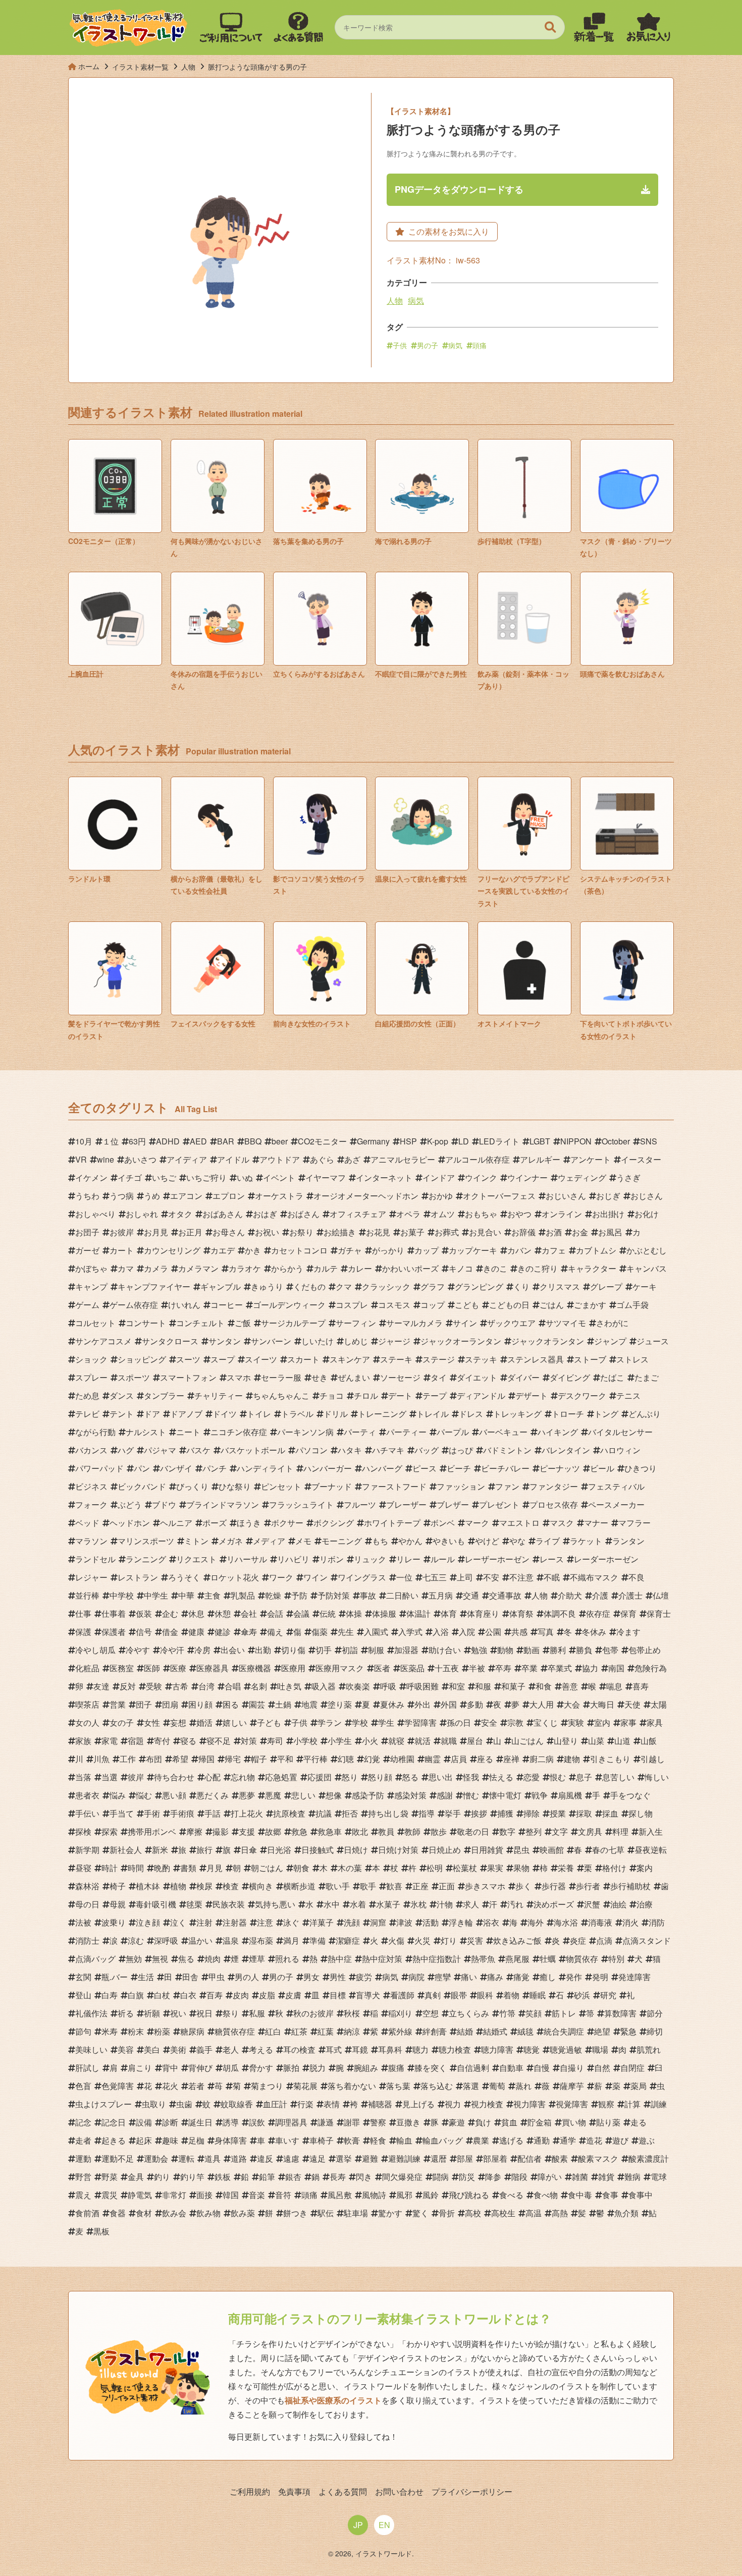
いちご (164, 1177)
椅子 (118, 1886)
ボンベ (443, 1523)
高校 (473, 2213)
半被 (477, 1668)
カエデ (223, 1250)
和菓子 (513, 1686)
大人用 (542, 1704)
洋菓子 (322, 1922)
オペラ (408, 1214)
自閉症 (632, 2068)
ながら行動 (95, 1432)
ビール (602, 1468)
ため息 (87, 1395)
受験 (154, 1686)
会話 (275, 1613)
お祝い (267, 1232)
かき (253, 1250)
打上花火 (247, 1813)
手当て (122, 1813)
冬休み (594, 1632)
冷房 (202, 1650)
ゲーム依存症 (134, 1305)
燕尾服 (517, 1959)
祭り (231, 2013)
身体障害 (231, 2140)
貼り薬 (608, 2122)
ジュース (653, 1341)
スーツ (188, 1359)
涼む (136, 1940)
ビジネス (91, 1486)
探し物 (641, 1813)
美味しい (91, 2049)
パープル (453, 1432)
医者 (382, 1668)
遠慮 (291, 2158)
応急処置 (281, 1777)
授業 (558, 1813)
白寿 (110, 1995)
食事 (610, 2195)
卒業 (529, 1668)
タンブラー (164, 1395)
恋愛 (532, 1777)
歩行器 (554, 1886)
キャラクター (592, 1268)
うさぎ (628, 1177)
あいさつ (140, 1159)
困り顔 (200, 1704)
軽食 (378, 2140)
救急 (299, 1831)
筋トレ (564, 2013)
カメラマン (198, 1268)
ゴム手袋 (632, 1305)
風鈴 (431, 2195)
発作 (574, 1977)
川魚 (101, 1759)
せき (320, 1377)
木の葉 (350, 1868)
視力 (453, 2104)
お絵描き (340, 1232)
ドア (152, 1414)
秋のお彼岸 (313, 2013)
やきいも (449, 1541)
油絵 (618, 1904)
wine (105, 1159)
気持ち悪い (275, 1904)
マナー (596, 1523)
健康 (196, 1632)
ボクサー (287, 1523)
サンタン (225, 1341)
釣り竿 (192, 2177)
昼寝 (83, 1868)
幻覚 (372, 1759)
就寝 (396, 1741)
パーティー (406, 1432)
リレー (408, 1559)
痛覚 (521, 1977)
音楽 (257, 2195)
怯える (501, 1777)
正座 (420, 1886)
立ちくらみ (469, 2013)
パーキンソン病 (305, 1432)
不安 (491, 1577)
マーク (477, 1523)
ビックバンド (142, 1486)
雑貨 (606, 2177)
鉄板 (223, 2177)
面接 (204, 2195)
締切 (655, 2031)
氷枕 (418, 1904)
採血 (610, 1813)
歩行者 (588, 1886)
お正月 (190, 1232)
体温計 (418, 1613)
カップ (427, 1250)
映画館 (552, 1850)
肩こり (140, 2068)
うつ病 (122, 1196)
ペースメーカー (616, 1504)
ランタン (628, 1541)
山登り (566, 1741)
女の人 (87, 1722)
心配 (213, 1777)
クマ (344, 1286)
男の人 (247, 1977)
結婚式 (495, 2031)
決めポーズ (554, 1904)
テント (122, 1414)
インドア (439, 1177)
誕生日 (200, 2122)
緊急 (628, 2031)
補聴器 (380, 2104)
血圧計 (275, 2104)
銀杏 (293, 2177)
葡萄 (497, 2086)
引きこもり (610, 1759)
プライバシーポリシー (472, 2491)
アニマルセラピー (403, 1159)
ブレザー (453, 1504)
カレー (360, 1268)
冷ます (628, 1632)
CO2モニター (322, 1141)
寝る (188, 1741)
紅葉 (326, 2031)
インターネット (384, 1177)
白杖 (162, 1995)
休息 (196, 1613)
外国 (449, 1704)
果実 (495, 1868)
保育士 (659, 1613)
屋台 (475, 1741)
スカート (303, 1359)
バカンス (91, 1450)
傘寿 (249, 1632)
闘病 (441, 2177)
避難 (370, 2158)
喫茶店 (87, 1704)
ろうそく (184, 1577)
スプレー (91, 1377)
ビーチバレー (505, 1468)
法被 (83, 1922)
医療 (178, 1668)
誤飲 (257, 2122)
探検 (83, 1831)
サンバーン (271, 1341)
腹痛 (396, 2068)
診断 (170, 2122)
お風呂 (610, 1232)
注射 (204, 1922)
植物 (178, 1886)
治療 (645, 1904)
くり (521, 1286)
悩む (144, 1795)
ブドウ (164, 1504)
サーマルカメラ (414, 1323)
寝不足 (219, 1741)
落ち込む (437, 2086)
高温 (534, 2213)
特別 (616, 1959)
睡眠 (538, 1995)
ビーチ (459, 1468)
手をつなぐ (630, 1795)
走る (639, 2122)
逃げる (511, 2140)
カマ (126, 1268)
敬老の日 (473, 1831)
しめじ (356, 1341)
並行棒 (87, 1595)
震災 (110, 2195)
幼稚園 (402, 1759)
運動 (83, 2158)
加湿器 (406, 1650)
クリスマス (560, 1286)
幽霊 (433, 1759)
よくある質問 (343, 2491)
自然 (602, 2068)
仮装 (144, 1613)
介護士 (630, 1595)
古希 (180, 1686)
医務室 (122, 1668)
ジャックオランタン (548, 1341)
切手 (324, 1650)
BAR (226, 1141)
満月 (291, 1940)
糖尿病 (192, 2031)
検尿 (204, 1886)
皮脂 (267, 1995)
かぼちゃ (91, 1268)
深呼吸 (166, 1940)
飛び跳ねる (469, 2195)
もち (380, 1541)
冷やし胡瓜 (95, 1650)
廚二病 (542, 1759)
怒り (350, 1777)
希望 (180, 1759)
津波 (404, 1922)
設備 (144, 2122)
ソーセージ (400, 1377)
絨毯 (525, 2031)
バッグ (427, 1450)
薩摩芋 (572, 2086)
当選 (110, 1777)
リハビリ (293, 1559)
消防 (657, 1922)
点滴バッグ (95, 1959)
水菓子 (388, 1904)
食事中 (641, 2195)
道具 (213, 2158)
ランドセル (95, 1559)
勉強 (479, 1650)
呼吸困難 (422, 1686)
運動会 (156, 2158)
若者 (196, 2086)
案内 (645, 1868)
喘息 (614, 1686)
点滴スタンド (647, 1940)
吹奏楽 (358, 1686)
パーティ (360, 1432)
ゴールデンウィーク (289, 1305)
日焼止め (445, 1850)
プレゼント (499, 1504)
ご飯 (243, 1323)
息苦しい (618, 1777)
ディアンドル (481, 1395)
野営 (83, 2177)
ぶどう (130, 1504)
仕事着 (114, 1613)
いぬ (245, 1177)
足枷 (196, 2140)
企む (170, 1613)
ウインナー (527, 1177)
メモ (303, 1541)
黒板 (101, 2231)
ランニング (146, 1559)
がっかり (388, 1250)
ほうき (249, 1523)
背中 (170, 2068)
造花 (594, 2140)
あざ (352, 1159)
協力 (590, 1668)
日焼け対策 (398, 1850)
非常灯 (174, 2195)
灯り (449, 1940)
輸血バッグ (443, 2140)
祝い (178, 2013)
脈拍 (291, 2068)
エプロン (229, 1196)
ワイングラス (362, 1577)
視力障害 (529, 2104)
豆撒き (408, 2122)
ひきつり (641, 1468)
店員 (459, 1759)
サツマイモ (566, 1323)
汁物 (445, 1904)
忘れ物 (243, 1777)
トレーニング (382, 1414)
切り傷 (293, 1650)
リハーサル (247, 1559)
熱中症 (340, 1959)
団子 (144, 1704)
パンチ (215, 1468)
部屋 (465, 2158)
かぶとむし (647, 1250)
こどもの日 (509, 1305)
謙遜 (326, 2122)
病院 (416, 1977)
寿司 (275, 1741)
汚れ (515, 1904)
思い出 (441, 1777)
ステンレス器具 (536, 1359)
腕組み (366, 2068)
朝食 (301, 1868)
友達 (101, 1686)
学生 (386, 1722)
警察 (378, 2122)
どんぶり (645, 1414)
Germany (373, 1141)
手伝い (87, 1813)
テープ (435, 1395)
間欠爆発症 (402, 2177)
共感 (519, 1632)
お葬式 (447, 1232)
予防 (299, 1595)
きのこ (495, 1268)
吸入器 (324, 1686)
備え (275, 1632)
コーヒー (227, 1305)
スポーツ (134, 1377)
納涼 (352, 2031)
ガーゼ (87, 1250)
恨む (558, 1777)
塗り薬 (340, 1704)
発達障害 (634, 1977)
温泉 (231, 1940)
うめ (152, 1196)
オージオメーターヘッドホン (366, 1196)
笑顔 (534, 2013)
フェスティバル (616, 1486)
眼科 (485, 1995)
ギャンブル (221, 1286)
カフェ (554, 1250)
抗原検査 (289, 1813)
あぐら (322, 1159)
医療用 (293, 1668)
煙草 (257, 1959)
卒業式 (560, 1668)
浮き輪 (461, 1922)
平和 (285, 1759)
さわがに (612, 1323)
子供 (400, 345)
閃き (364, 2177)
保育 (628, 1613)
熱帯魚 (483, 1959)
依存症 (598, 1613)
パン (142, 1468)
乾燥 (273, 1595)
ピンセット (281, 1486)
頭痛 (480, 345)
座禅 (511, 1759)
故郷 (273, 1831)
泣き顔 (148, 1922)
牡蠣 (548, 1959)
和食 (544, 1686)
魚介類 (626, 2213)
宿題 (136, 1741)
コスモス (394, 1305)
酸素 (560, 2158)
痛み (495, 1977)
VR (81, 1159)
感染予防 (368, 1795)
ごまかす (590, 1305)
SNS (649, 1141)
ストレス (632, 1359)
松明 (435, 1868)
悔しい (657, 1777)
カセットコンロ (299, 1250)
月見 (215, 1868)
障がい (550, 2177)
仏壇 (661, 1595)
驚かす (390, 2213)
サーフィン (356, 1323)
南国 (616, 1668)
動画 (532, 1650)
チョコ (332, 1395)
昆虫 (521, 1850)
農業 (481, 2140)
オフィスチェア (358, 1214)
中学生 (156, 1595)
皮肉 (241, 1995)
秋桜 (352, 2013)
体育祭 (521, 1613)
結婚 (465, 2031)
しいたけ (317, 1341)
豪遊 (457, 2122)
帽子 (259, 1759)
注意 (265, 1922)
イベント (279, 1177)
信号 (144, 1632)
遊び (620, 2140)
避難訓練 (404, 2158)
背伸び (200, 2068)
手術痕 (182, 1813)
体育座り (483, 1613)
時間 (136, 1868)
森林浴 (87, 1886)
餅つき (295, 2213)
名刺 (259, 1686)
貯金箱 (540, 2122)
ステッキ (481, 1359)
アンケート (591, 1159)
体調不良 (560, 1613)
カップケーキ (473, 1250)
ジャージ (394, 1341)
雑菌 (580, 2177)
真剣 (433, 1995)
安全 (489, 1722)
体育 (449, 1613)
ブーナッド (332, 1486)
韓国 (231, 2195)
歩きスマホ (485, 1886)
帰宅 (233, 1759)
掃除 (532, 1813)
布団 (154, 1759)
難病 (632, 2177)
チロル (366, 1395)
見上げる (418, 2104)
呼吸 (388, 1686)
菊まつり (267, 2086)
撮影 (221, 1831)
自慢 (542, 2068)
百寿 (215, 1995)
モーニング (342, 1541)
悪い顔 (174, 1795)
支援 (247, 1831)
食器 (118, 2213)
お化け (647, 1214)
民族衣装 (229, 1904)
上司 (465, 1577)
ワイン (315, 1577)
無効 (134, 1959)
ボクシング (334, 1523)
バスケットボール (253, 1450)
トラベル (297, 1414)
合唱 (233, 1686)
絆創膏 (435, 2031)
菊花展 (305, 2086)
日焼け (356, 1850)
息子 (584, 1777)
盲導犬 (368, 1995)
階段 (519, 2177)
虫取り (154, 2104)
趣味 (170, 2140)
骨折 (447, 2213)
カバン (519, 1250)
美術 (178, 2049)
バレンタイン (566, 1450)
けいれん (184, 1305)
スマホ (239, 1377)
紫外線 (400, 2031)
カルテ (326, 1268)
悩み (118, 1795)
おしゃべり (95, 1214)
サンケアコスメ (103, 1341)
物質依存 (582, 1959)
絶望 (602, 2031)
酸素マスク (598, 2158)
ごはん (552, 1305)
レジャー (91, 1577)
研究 (608, 1995)
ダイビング (570, 1377)
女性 (152, 1722)
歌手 (368, 1886)
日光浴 (279, 1850)
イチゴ (130, 1177)
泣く (178, 1922)
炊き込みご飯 (517, 1940)
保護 (83, 1632)
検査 (231, 1886)
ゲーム (87, 1305)
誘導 (231, 2122)
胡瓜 (231, 2068)
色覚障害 (118, 2086)
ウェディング (582, 1177)
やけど (487, 1541)
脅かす (261, 2068)
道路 (239, 2158)
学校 (360, 1722)
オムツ (443, 1214)
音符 (283, 2195)
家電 (110, 1741)
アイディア (187, 1159)
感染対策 (410, 1795)
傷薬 (320, 1632)
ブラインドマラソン (223, 1504)
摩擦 (194, 1831)
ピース (425, 1468)
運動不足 (118, 2158)
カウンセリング (172, 1250)
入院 (467, 1632)
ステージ (439, 1359)
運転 (186, 2158)
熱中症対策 (382, 1959)
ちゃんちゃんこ (281, 1395)
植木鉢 (148, 1886)
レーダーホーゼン (606, 1559)
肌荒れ (649, 2049)
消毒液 (600, 1922)
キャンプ (91, 1286)
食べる (511, 2195)
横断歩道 (299, 1886)
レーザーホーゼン (497, 1559)
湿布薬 (261, 1940)
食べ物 (546, 2195)
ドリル (336, 1414)
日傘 (249, 1850)
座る (485, 1759)
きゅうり (267, 1286)
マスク (562, 1523)
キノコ (461, 1268)
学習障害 (420, 1722)
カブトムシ (596, 1250)
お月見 (156, 1232)
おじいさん (566, 1196)
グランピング (479, 1286)
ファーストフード (394, 1486)
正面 (447, 1886)
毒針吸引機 (156, 1904)
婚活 (204, 1722)
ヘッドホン (130, 1523)
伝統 (328, 1613)
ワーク (281, 1577)
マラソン (91, 1541)
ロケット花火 (235, 1577)
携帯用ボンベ (152, 1831)
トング (606, 1414)
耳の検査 (299, 2049)
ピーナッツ (560, 1468)
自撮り (572, 2068)
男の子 (428, 345)
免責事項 (294, 2491)
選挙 (344, 2158)
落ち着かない (352, 2086)
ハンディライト (265, 1468)
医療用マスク (340, 1668)
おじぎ (608, 1196)
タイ (439, 1377)
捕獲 (505, 1813)
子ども (269, 1722)
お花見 (378, 1232)
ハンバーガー (328, 1468)
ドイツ (225, 1414)
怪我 (471, 1777)
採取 (584, 1813)
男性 (338, 1977)
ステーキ (396, 1359)
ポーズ (215, 1523)
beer (280, 1141)
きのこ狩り (538, 1268)
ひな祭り (235, 1486)
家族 (83, 1741)
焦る (186, 1959)
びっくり (192, 1486)
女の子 (122, 1722)
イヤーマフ (326, 1177)
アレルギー (540, 1159)
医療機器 (255, 1668)
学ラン (330, 1722)
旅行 (204, 1850)
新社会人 (126, 1850)
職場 (600, 2049)
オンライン (562, 1214)
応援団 (320, 1777)
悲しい (303, 1795)
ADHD (168, 1141)
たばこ (612, 1377)
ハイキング (558, 1432)
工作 (128, 1759)
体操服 (384, 1613)
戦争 (540, 1795)
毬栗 (194, 1904)
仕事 (83, 1613)
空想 (431, 2013)
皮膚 (293, 1995)
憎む (471, 1795)
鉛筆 (267, 2177)
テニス (628, 1395)
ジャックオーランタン (461, 1341)
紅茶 (299, 2031)
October (616, 1141)
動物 (505, 1650)
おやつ (519, 1214)
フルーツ (360, 1504)
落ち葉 (398, 2086)
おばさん (303, 1214)
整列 (534, 1831)
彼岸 (136, 1777)
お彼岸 (122, 1232)
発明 (600, 1977)
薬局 (639, 2086)
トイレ (259, 1414)
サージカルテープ (293, 1323)
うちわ (87, 1196)
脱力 (317, 2068)
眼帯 (459, 1995)
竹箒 (507, 2013)
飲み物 (208, 2213)
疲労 (364, 1977)
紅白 (273, 2031)
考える (261, 2049)
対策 (249, 1741)
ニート (188, 1432)
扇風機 (570, 1795)
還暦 (439, 2158)
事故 (368, 1595)
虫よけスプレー (103, 2104)
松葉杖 (465, 1868)
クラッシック (386, 1286)
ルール (443, 1559)
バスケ (198, 1450)
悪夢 (247, 1795)
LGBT (540, 1141)
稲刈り (400, 2013)
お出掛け (608, 1214)
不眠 (552, 1577)
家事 (628, 1722)
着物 (511, 1995)
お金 (580, 1232)
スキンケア (350, 1359)
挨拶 (479, 1813)
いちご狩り (206, 1177)
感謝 (445, 1795)
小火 (370, 1741)
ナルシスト (146, 1432)
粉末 (136, 2031)
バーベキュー (503, 1432)
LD (464, 1141)
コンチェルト (200, 1323)
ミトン (196, 1541)
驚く (420, 2213)
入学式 (410, 1632)
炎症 (578, 1940)
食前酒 (87, 2213)
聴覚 (532, 2049)
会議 (301, 1613)
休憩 (223, 1613)
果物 (521, 1868)
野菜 (110, 2177)
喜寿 (641, 1686)
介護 (600, 1595)
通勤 (542, 2140)
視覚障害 (572, 2104)
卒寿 (503, 1668)
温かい (200, 1940)
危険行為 (651, 1668)
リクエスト (196, 1559)
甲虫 (217, 1977)
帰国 (206, 1759)
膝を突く (431, 2068)
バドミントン (507, 1450)
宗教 (515, 1722)
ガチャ (350, 1250)
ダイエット (477, 1377)
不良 (637, 1577)
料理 (620, 1831)
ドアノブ (186, 1414)
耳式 (334, 2049)
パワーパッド (99, 1468)
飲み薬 (243, 2213)
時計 (110, 1868)
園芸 (257, 1704)
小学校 (305, 1741)
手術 (152, 1813)
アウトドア (280, 1159)
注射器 (235, 1922)
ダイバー (523, 1377)
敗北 (360, 1831)
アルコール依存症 (478, 1159)
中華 (186, 1595)
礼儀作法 (91, 2013)
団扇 (170, 1704)
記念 (83, 2122)
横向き (261, 1886)
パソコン (311, 1450)
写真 (546, 1632)
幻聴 (346, 1759)
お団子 (87, 1232)
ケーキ (645, 1286)
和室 (457, 1686)
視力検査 (487, 2104)
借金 (170, 1632)
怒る (410, 1777)
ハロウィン (620, 1450)
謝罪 (352, 2122)
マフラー (634, 1523)
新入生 (651, 1831)
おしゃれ (142, 1214)
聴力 (420, 2049)
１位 (111, 1141)
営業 (118, 1704)
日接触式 (317, 1850)
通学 (568, 2140)
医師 (152, 1668)
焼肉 (213, 1959)
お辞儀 (523, 1232)
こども (467, 1305)
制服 (376, 1650)
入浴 (441, 1632)
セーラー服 (281, 1377)
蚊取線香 (237, 2104)
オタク (180, 1214)
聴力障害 (497, 2049)
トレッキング (517, 1414)
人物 (395, 300)
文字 (560, 1831)
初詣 (350, 1650)
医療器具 (213, 1668)
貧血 (509, 2122)
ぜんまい (354, 1377)
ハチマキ (388, 1450)
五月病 (441, 1595)
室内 (602, 1722)
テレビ (87, 1414)
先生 (346, 1632)
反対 (128, 1686)
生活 (146, 1977)
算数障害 (620, 2013)
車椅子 (322, 2140)
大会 (572, 1704)
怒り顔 (380, 1777)
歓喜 (394, 1886)
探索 (110, 1831)
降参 (493, 2177)
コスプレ (352, 1305)
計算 (632, 2104)
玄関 (83, 1977)
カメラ (156, 1268)
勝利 (558, 1650)
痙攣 (443, 1977)
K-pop (438, 1141)
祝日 (204, 2013)
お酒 (554, 1232)
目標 (338, 1995)
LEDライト (499, 1141)
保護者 (114, 1632)
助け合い (445, 1650)
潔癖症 (348, 1940)
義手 (204, 2049)
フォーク (91, 1504)
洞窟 (378, 1922)
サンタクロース (170, 1341)
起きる (114, 2140)
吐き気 (289, 1686)
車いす (287, 2140)
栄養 (566, 1868)
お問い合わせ (399, 2491)
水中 (332, 1904)
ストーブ (590, 1359)
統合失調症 (564, 2031)
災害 (475, 1940)
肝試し (87, 2068)
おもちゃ (481, 1214)
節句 (83, 2031)
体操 (354, 1613)
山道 (622, 1741)
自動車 (511, 2068)
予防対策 (334, 1595)
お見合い (485, 1232)
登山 (83, 1995)
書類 (188, 1868)
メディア (269, 1541)
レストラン (138, 1577)
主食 (213, 1595)
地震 (309, 1704)
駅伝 (326, 2213)
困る (231, 1704)
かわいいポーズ (410, 1268)
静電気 (140, 2195)
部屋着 (495, 2158)
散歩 (439, 1831)
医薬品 (412, 1668)
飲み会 (174, 2213)
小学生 (340, 1741)
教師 (412, 1831)
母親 (118, 1904)
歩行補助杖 (630, 1886)
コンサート (146, 1323)
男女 (311, 1977)
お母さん (229, 1232)
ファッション (461, 1486)
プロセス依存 (554, 1504)
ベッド (87, 1523)
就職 (449, 1741)
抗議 (324, 1813)
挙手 (453, 1813)
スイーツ (261, 1359)
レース (552, 1559)
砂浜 (582, 1995)
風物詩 (374, 2195)
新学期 (87, 1850)
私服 (257, 2013)
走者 (83, 2140)
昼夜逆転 (651, 1850)
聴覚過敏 (566, 2049)
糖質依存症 (235, 2031)
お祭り (301, 1232)
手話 (213, 1813)
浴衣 (491, 1922)
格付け (614, 1868)
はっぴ (461, 1450)
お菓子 (412, 1232)
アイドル (233, 1159)
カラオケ (245, 1268)
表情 (332, 2104)
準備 (317, 1940)
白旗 (136, 1995)
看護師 (402, 1995)
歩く (523, 1886)
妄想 (178, 1722)
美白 (152, 2049)
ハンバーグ (382, 1468)
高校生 (503, 2213)
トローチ (568, 1414)
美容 (126, 2049)
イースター (641, 1159)
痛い (469, 1977)
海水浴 (566, 1922)
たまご (647, 1377)
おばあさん (223, 1214)
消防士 (87, 1940)
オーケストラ (279, 1196)
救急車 (330, 1831)
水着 (358, 1904)
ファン (507, 1486)
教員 (386, 1831)
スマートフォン (188, 1377)
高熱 (560, 2213)
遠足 (317, 2158)
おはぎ (265, 1214)
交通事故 (505, 1595)
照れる (287, 1959)
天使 (632, 1704)
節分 (655, 2013)
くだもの (309, 1286)
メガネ (231, 1541)
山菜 (596, 1741)
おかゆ (441, 1196)
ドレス (471, 1414)
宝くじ (546, 1722)
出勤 (263, 1650)
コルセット (95, 1323)
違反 (265, 2158)
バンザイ (176, 1468)
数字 (507, 1831)
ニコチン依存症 (239, 1432)
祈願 (152, 2013)
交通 (471, 1595)
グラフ (433, 1286)
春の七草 (608, 1850)
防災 (467, 2177)
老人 (231, 2049)
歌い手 (338, 1886)
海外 (536, 1922)
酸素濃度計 (649, 2158)
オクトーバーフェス (499, 1196)
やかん (410, 1541)
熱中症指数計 (437, 1959)
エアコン (186, 1196)
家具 (655, 1722)
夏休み (392, 1704)
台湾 (206, 1686)
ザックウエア (511, 1323)
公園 (493, 1632)
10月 (84, 1141)
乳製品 (243, 1595)
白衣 (188, 1995)
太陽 (659, 1704)
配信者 (529, 2158)
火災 (422, 1940)
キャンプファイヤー (154, 1286)
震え (83, 2195)
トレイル (433, 1414)
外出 (422, 1704)
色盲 (83, 2086)
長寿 (338, 2177)
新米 (160, 1850)
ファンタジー (554, 1486)
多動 (475, 1704)
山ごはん (527, 1741)
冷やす (138, 1650)
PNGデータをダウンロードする (459, 189)
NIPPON (576, 1141)
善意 (570, 1686)
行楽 (305, 2104)
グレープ (606, 1286)
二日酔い (402, 1595)
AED (198, 1141)
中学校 (122, 1595)
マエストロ (519, 1523)
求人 (471, 1904)
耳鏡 (360, 2049)
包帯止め (645, 1650)
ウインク (481, 1177)
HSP (408, 1141)
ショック (91, 1359)
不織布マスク (594, 1577)
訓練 (659, 2104)
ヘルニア (176, 1523)
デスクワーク (582, 1395)
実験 (576, 1722)
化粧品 (87, 1668)
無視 (160, 1959)
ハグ (126, 1450)
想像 (334, 1795)
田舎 (190, 1977)
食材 (144, 2213)
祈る (126, 2013)
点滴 (604, 1940)
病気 (416, 300)
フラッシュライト (301, 1504)
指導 (427, 1813)
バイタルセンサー (620, 1432)
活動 (431, 1922)
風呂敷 (340, 2195)
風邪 (404, 2195)
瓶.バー (115, 1977)
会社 (249, 1613)
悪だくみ (213, 1795)
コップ (433, 1305)
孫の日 (459, 1722)
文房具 (590, 1831)
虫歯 (184, 2104)
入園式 (376, 1632)
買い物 (574, 2122)
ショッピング (142, 1359)
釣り (162, 2177)
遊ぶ (647, 2140)
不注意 (521, 1577)
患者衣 (87, 1795)
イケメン (91, 1177)
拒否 (350, 1813)
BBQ (253, 1141)
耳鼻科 (390, 2049)
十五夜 (447, 1668)
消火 (630, 1922)
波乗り (114, 1922)
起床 (144, 2140)
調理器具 (291, 2122)
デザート (532, 1395)
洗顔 (352, 1922)
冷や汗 (172, 1650)
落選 (471, 2086)
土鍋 (283, 1704)
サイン (465, 1323)
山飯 (649, 1741)
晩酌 (162, 1868)
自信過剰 (473, 2068)
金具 (136, 2177)
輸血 (404, 2140)
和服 (483, 1686)
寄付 (162, 1741)
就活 (422, 1741)
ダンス (122, 1395)
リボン (332, 1559)
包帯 (610, 1650)
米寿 (110, 2031)
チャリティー (219, 1395)
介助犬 (570, 1595)
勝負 (584, 1650)
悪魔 (273, 1795)
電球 (659, 2177)
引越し (653, 1759)
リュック (370, 1559)
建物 (572, 1759)
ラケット (586, 1541)
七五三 (435, 1577)
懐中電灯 (505, 1795)
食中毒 (580, 2195)
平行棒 (315, 1759)
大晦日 (602, 1704)
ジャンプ (610, 1341)
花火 (170, 2086)
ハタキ (350, 1450)
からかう (287, 1268)
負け (483, 2122)
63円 (137, 1141)
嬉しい (235, 1722)
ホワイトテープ (392, 1523)
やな (517, 1541)
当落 (83, 1777)
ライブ (548, 1541)
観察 (606, 2104)
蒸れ (523, 2086)
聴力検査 (455, 2049)
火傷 (396, 1940)
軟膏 (352, 2140)
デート (400, 1395)
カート (122, 1250)
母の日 (87, 1904)
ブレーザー (406, 1504)
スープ (223, 1359)
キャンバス (647, 1268)
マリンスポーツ (146, 1541)
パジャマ (160, 1450)
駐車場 (356, 2213)
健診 (223, 1632)
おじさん (647, 1196)
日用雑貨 (487, 1850)
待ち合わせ (174, 1777)
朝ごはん (267, 1868)
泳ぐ (291, 1922)
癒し (548, 1977)
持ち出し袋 (388, 1813)
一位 (404, 1577)
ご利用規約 (250, 2491)
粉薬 (162, 2031)
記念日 (114, 2122)
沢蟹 (592, 1904)
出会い (233, 1650)
